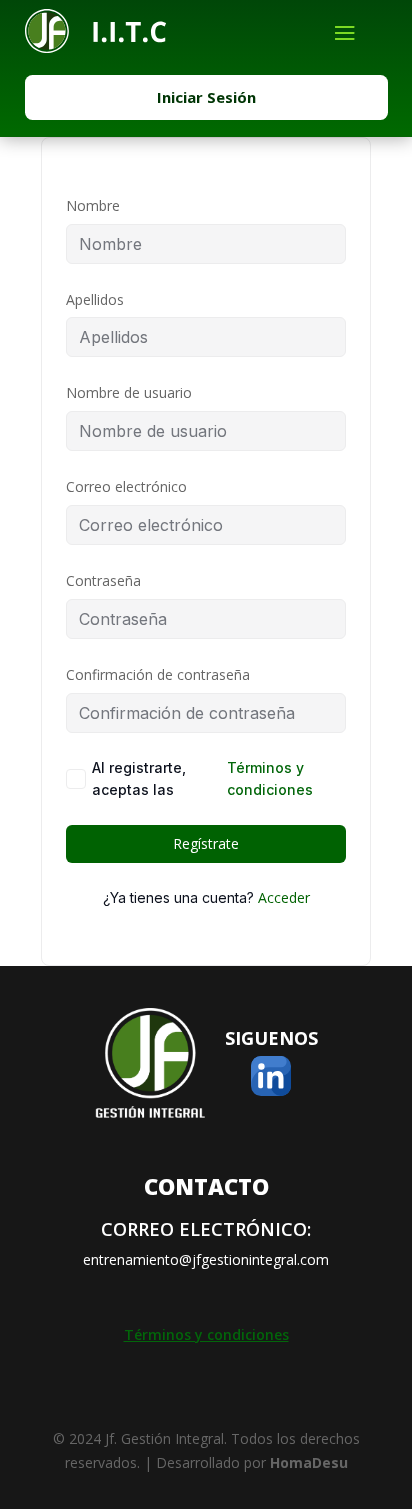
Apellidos (95, 299)
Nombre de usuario (129, 392)
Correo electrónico (126, 486)
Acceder (284, 897)
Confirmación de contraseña (158, 674)
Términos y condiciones (270, 778)
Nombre (93, 205)
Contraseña (103, 580)
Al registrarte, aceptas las (202, 778)
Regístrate (206, 843)
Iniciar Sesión (206, 97)
